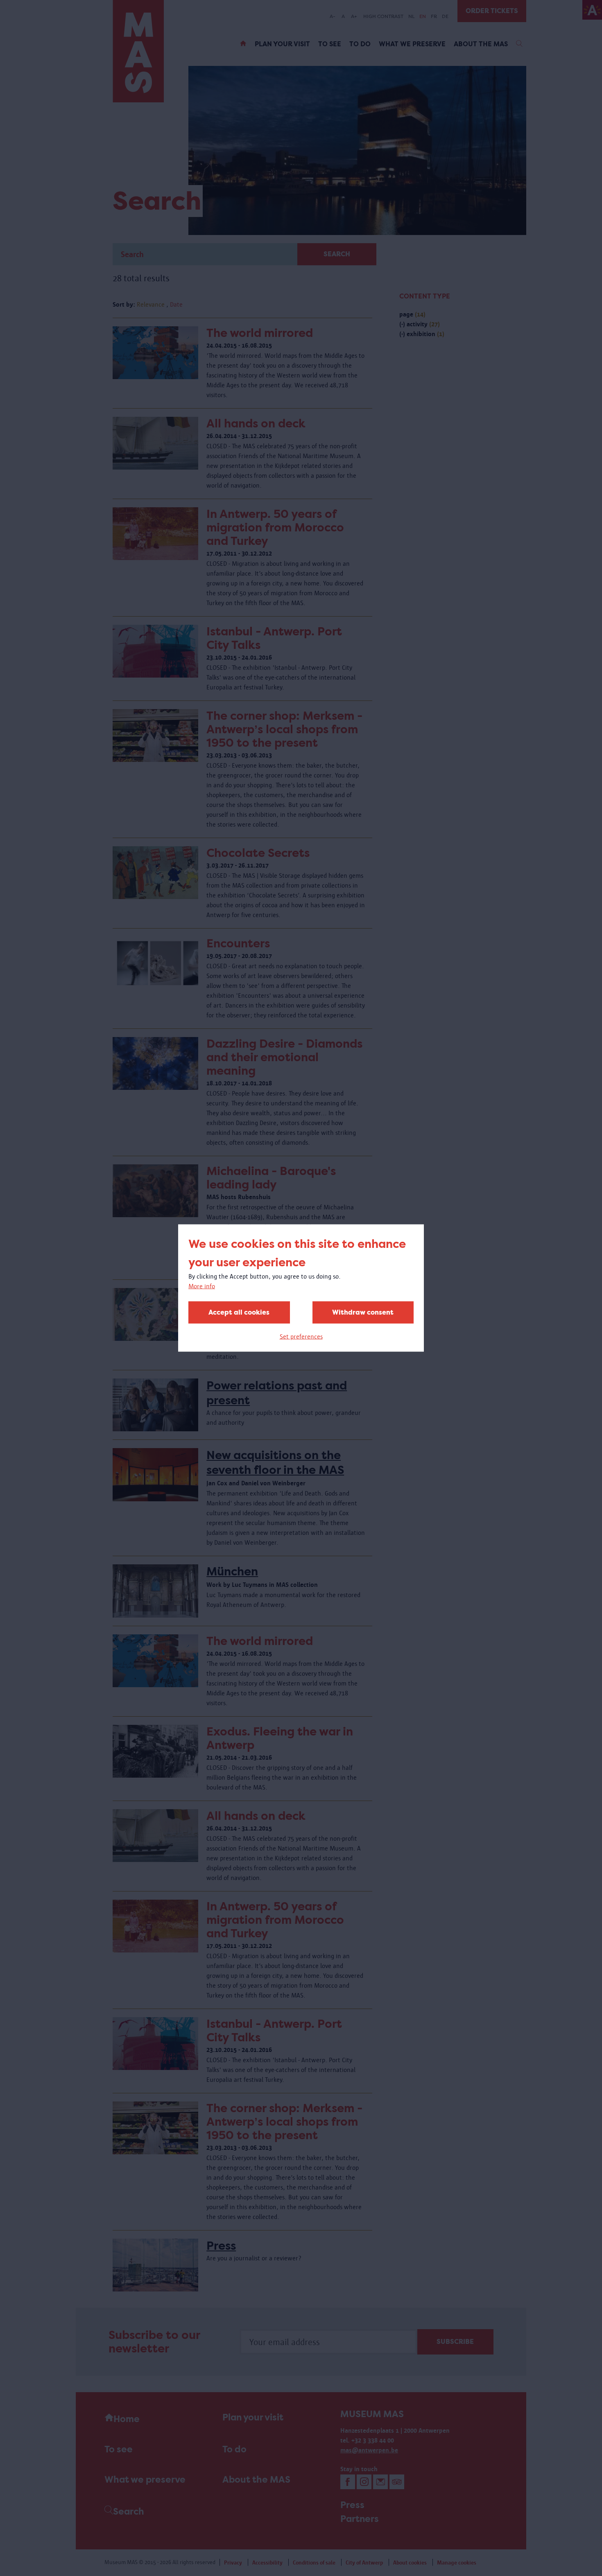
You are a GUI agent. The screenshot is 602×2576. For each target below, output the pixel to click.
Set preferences (301, 1337)
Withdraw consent (363, 1312)
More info (202, 1286)
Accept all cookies (239, 1312)
